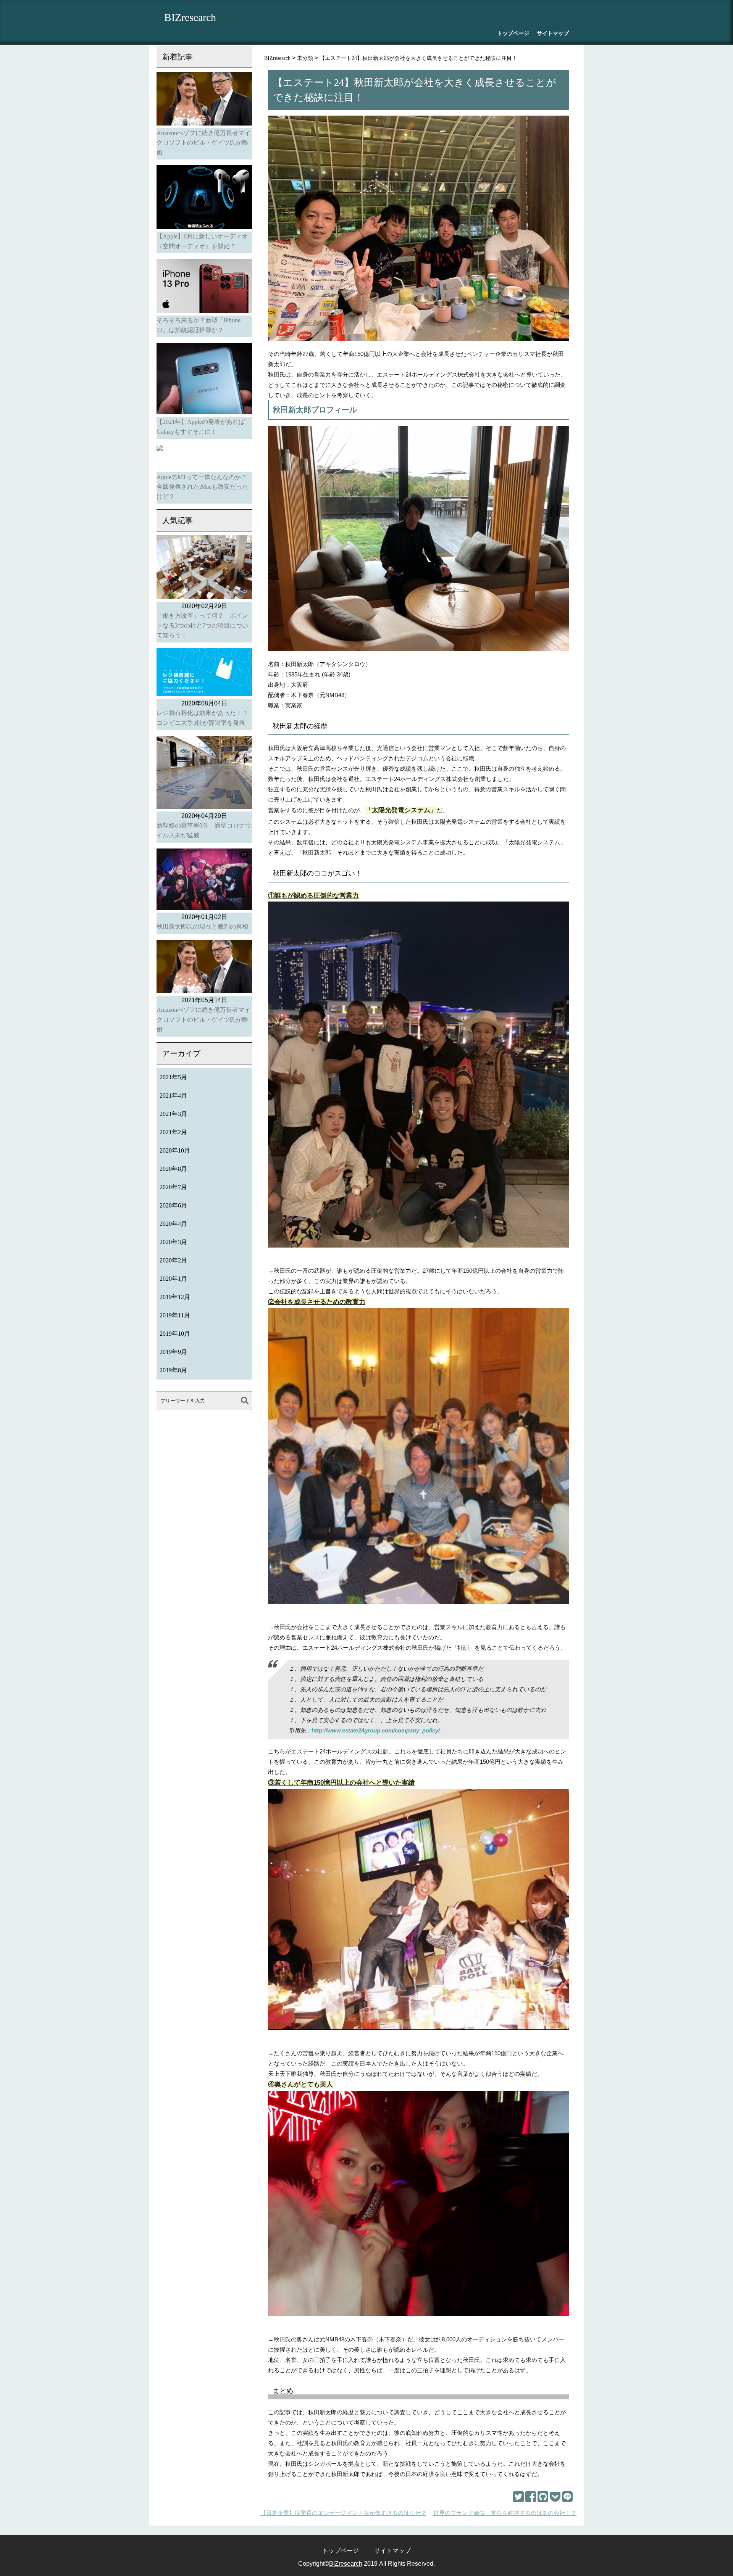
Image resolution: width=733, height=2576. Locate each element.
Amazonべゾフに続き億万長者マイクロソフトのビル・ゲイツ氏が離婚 (203, 143)
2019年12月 (175, 1297)
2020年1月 (173, 1279)
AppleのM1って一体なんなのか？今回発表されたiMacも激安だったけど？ (202, 487)
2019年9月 (173, 1352)
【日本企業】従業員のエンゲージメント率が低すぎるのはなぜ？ (343, 2513)
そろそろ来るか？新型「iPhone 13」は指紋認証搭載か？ (199, 325)
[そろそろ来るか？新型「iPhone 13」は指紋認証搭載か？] (204, 287)
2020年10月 (175, 1150)
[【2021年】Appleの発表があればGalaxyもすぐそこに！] (204, 380)
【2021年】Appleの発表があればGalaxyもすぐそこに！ (201, 427)
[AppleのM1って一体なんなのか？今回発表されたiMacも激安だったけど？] (204, 459)
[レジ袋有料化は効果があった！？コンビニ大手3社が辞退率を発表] (204, 674)
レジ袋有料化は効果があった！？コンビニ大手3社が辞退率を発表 (202, 718)
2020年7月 (173, 1187)
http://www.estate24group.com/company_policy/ (376, 1730)
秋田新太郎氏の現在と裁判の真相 (202, 927)
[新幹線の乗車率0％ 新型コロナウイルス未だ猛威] (204, 774)
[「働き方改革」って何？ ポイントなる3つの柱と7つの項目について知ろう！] (204, 568)
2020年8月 (173, 1169)
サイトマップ (553, 33)
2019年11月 (175, 1315)
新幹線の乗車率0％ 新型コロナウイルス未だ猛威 (204, 830)
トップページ (513, 33)
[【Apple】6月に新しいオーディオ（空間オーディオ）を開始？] (204, 198)
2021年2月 (173, 1132)
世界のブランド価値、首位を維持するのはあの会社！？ (505, 2513)
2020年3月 (173, 1242)
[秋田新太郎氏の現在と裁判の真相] (204, 881)
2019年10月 (175, 1334)
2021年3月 (173, 1114)
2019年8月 (173, 1370)
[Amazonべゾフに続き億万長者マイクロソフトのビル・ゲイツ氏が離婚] (204, 100)
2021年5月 (173, 1077)
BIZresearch (190, 17)
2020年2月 (173, 1260)
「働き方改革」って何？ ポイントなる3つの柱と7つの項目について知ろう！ (202, 625)
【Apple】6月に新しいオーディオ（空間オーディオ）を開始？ (202, 241)
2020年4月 (173, 1224)
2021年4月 (173, 1096)
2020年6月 (173, 1205)
